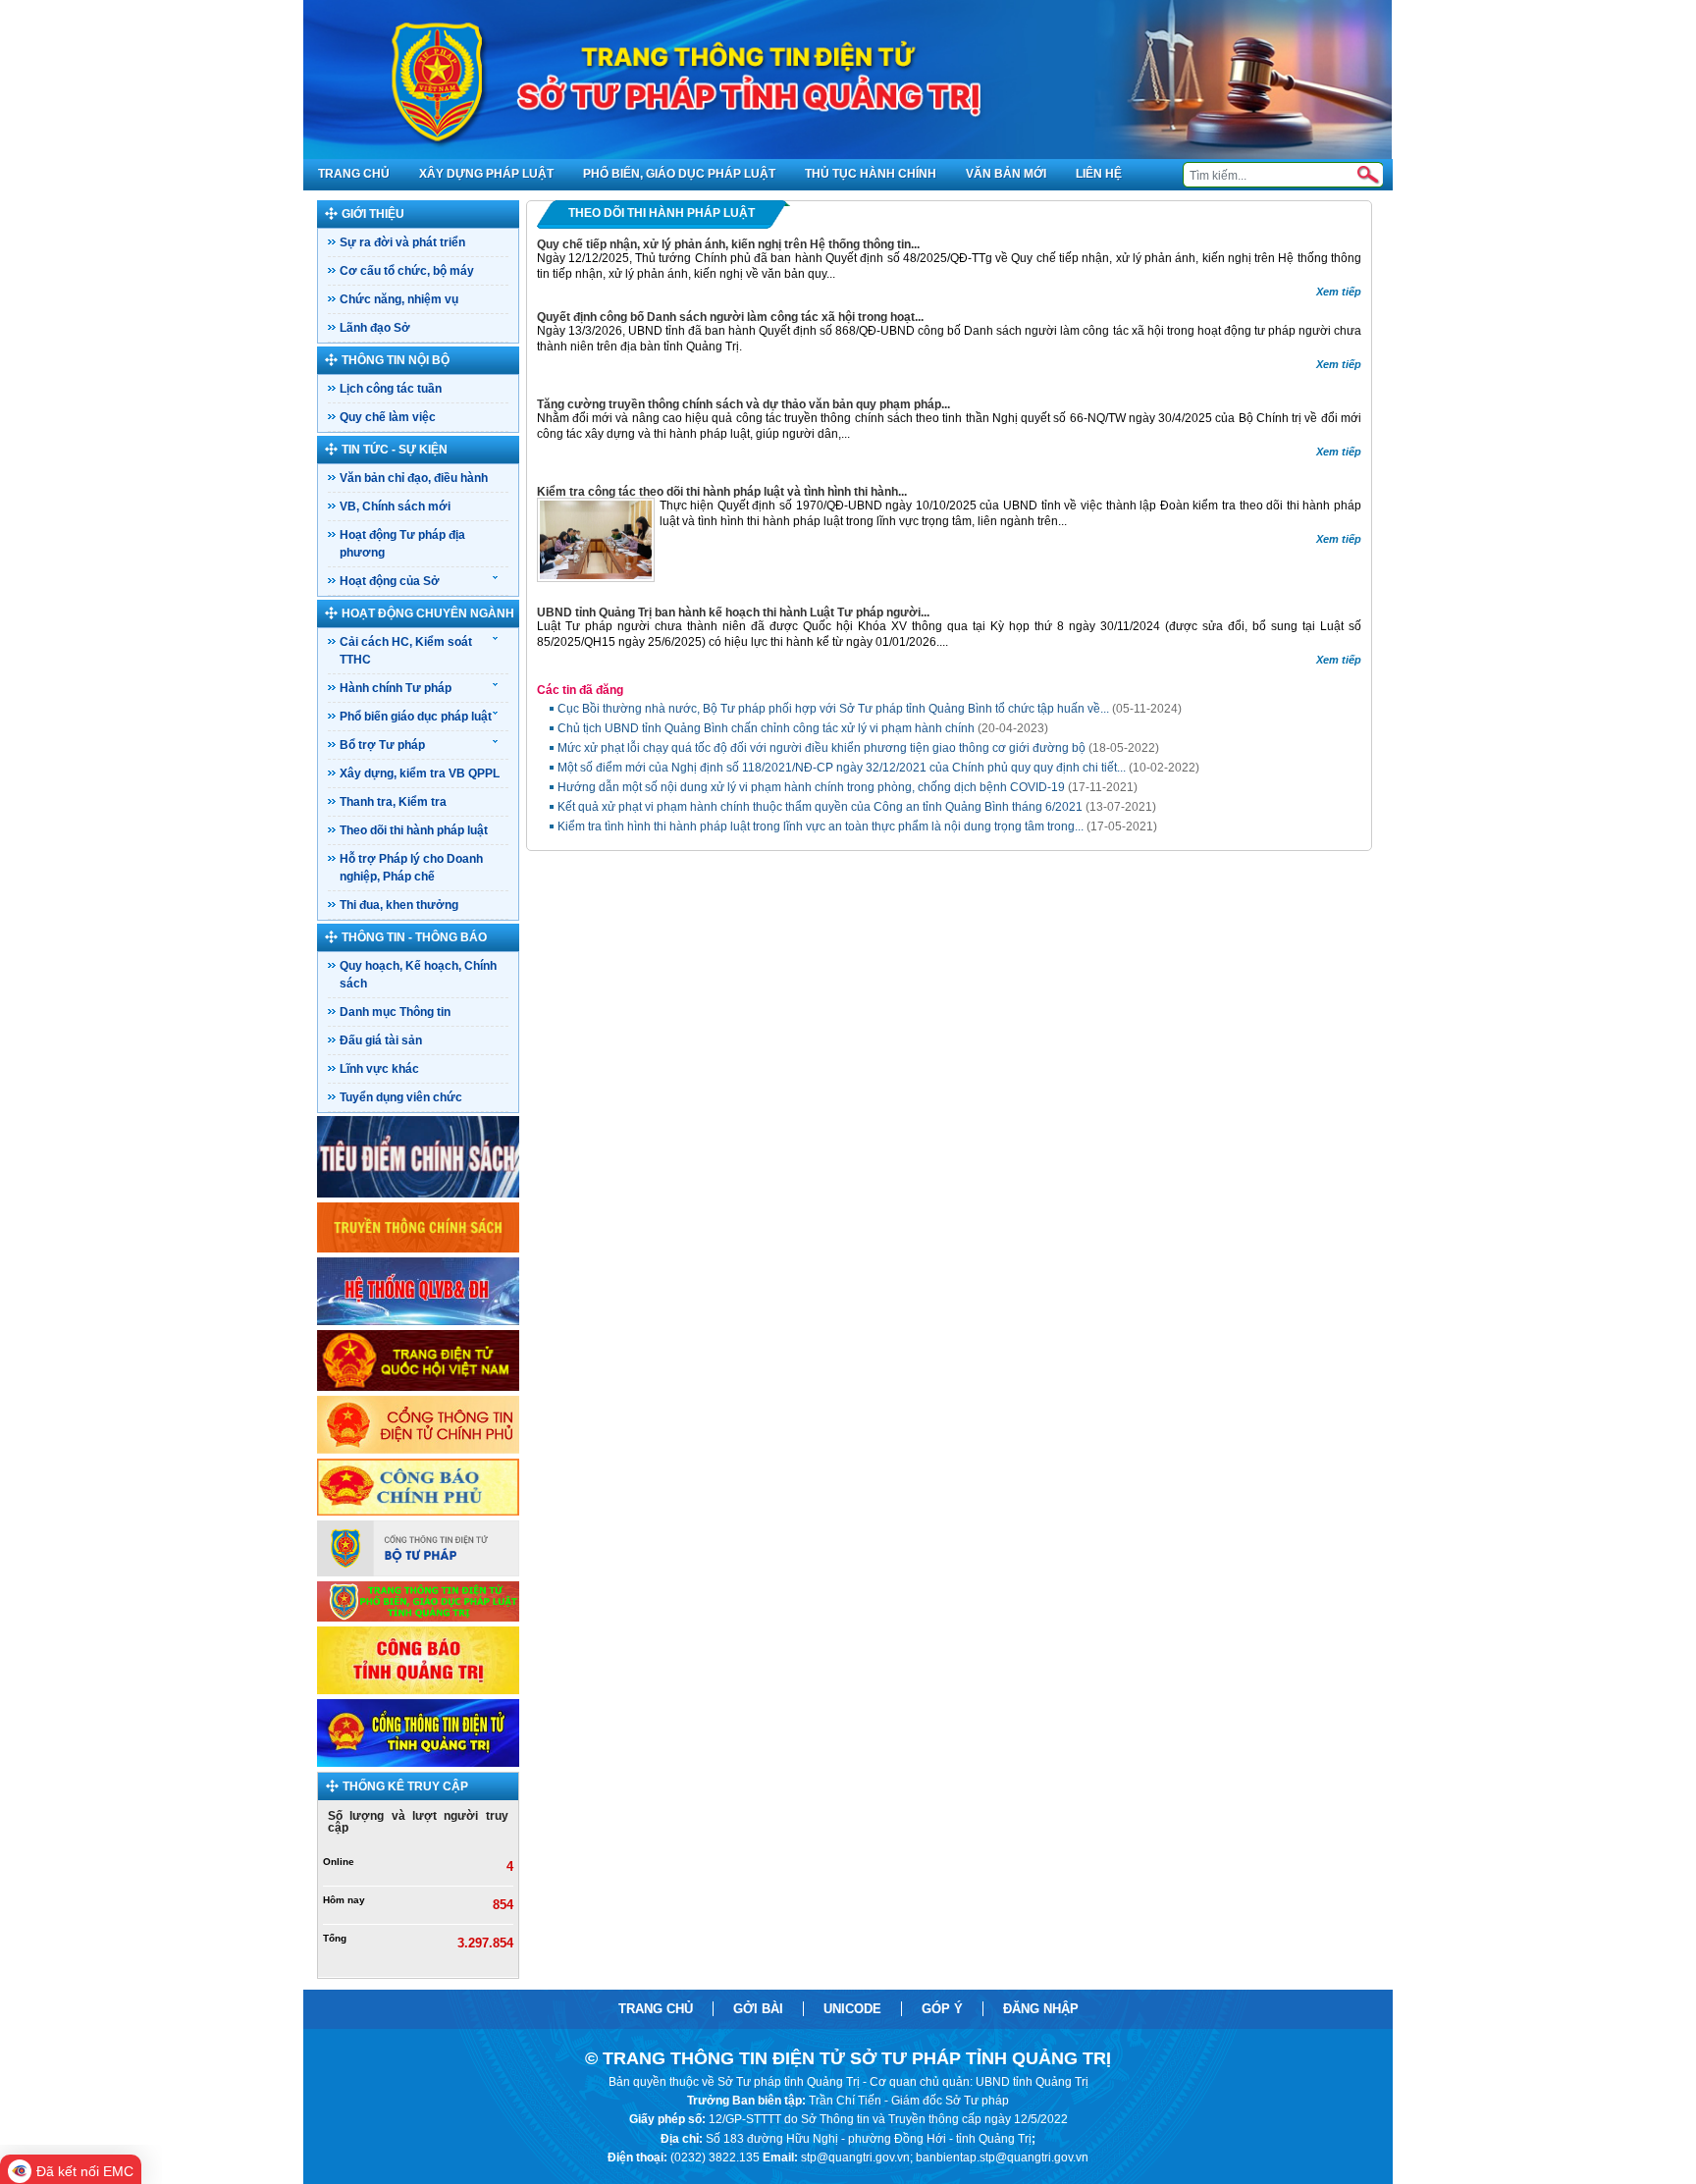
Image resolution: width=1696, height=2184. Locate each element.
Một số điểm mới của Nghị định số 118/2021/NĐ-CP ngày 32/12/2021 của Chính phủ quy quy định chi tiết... (878, 768)
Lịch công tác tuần (391, 389)
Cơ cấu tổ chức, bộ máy (407, 271)
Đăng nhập (1041, 2009)
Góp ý (942, 2009)
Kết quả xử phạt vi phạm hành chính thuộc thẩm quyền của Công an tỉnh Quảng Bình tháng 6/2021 (857, 807)
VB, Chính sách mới (395, 506)
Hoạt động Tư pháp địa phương (402, 544)
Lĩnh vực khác (379, 1069)
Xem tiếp (1339, 292)
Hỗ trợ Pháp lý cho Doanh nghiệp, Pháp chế (411, 868)
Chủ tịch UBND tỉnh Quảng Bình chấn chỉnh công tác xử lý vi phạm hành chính (803, 728)
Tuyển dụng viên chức (401, 1097)
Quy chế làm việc (388, 417)
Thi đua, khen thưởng (399, 905)
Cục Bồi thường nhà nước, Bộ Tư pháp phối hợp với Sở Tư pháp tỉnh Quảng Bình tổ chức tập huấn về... (870, 709)
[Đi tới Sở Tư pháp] (848, 80)
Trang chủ (656, 2009)
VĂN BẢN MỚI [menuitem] (1006, 174)
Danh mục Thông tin (395, 1012)
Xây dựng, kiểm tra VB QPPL (420, 773)
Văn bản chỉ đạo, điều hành (414, 478)
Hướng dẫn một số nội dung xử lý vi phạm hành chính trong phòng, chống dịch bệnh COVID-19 (848, 787)
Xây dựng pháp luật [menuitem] (486, 174)
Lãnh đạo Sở (375, 328)
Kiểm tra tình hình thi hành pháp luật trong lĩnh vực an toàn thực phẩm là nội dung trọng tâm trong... (857, 826)
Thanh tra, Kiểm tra (393, 802)
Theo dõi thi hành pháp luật (414, 830)
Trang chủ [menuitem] (354, 174)
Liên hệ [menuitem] (1099, 174)
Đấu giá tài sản (381, 1040)
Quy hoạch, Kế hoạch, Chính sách (418, 975)
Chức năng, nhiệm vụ (399, 299)
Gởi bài (758, 2009)
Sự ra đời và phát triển (402, 242)
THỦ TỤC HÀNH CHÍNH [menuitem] (871, 174)
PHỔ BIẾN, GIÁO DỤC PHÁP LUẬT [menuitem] (679, 174)
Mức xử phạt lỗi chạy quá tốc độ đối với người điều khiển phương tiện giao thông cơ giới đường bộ (858, 748)
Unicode (852, 2009)
